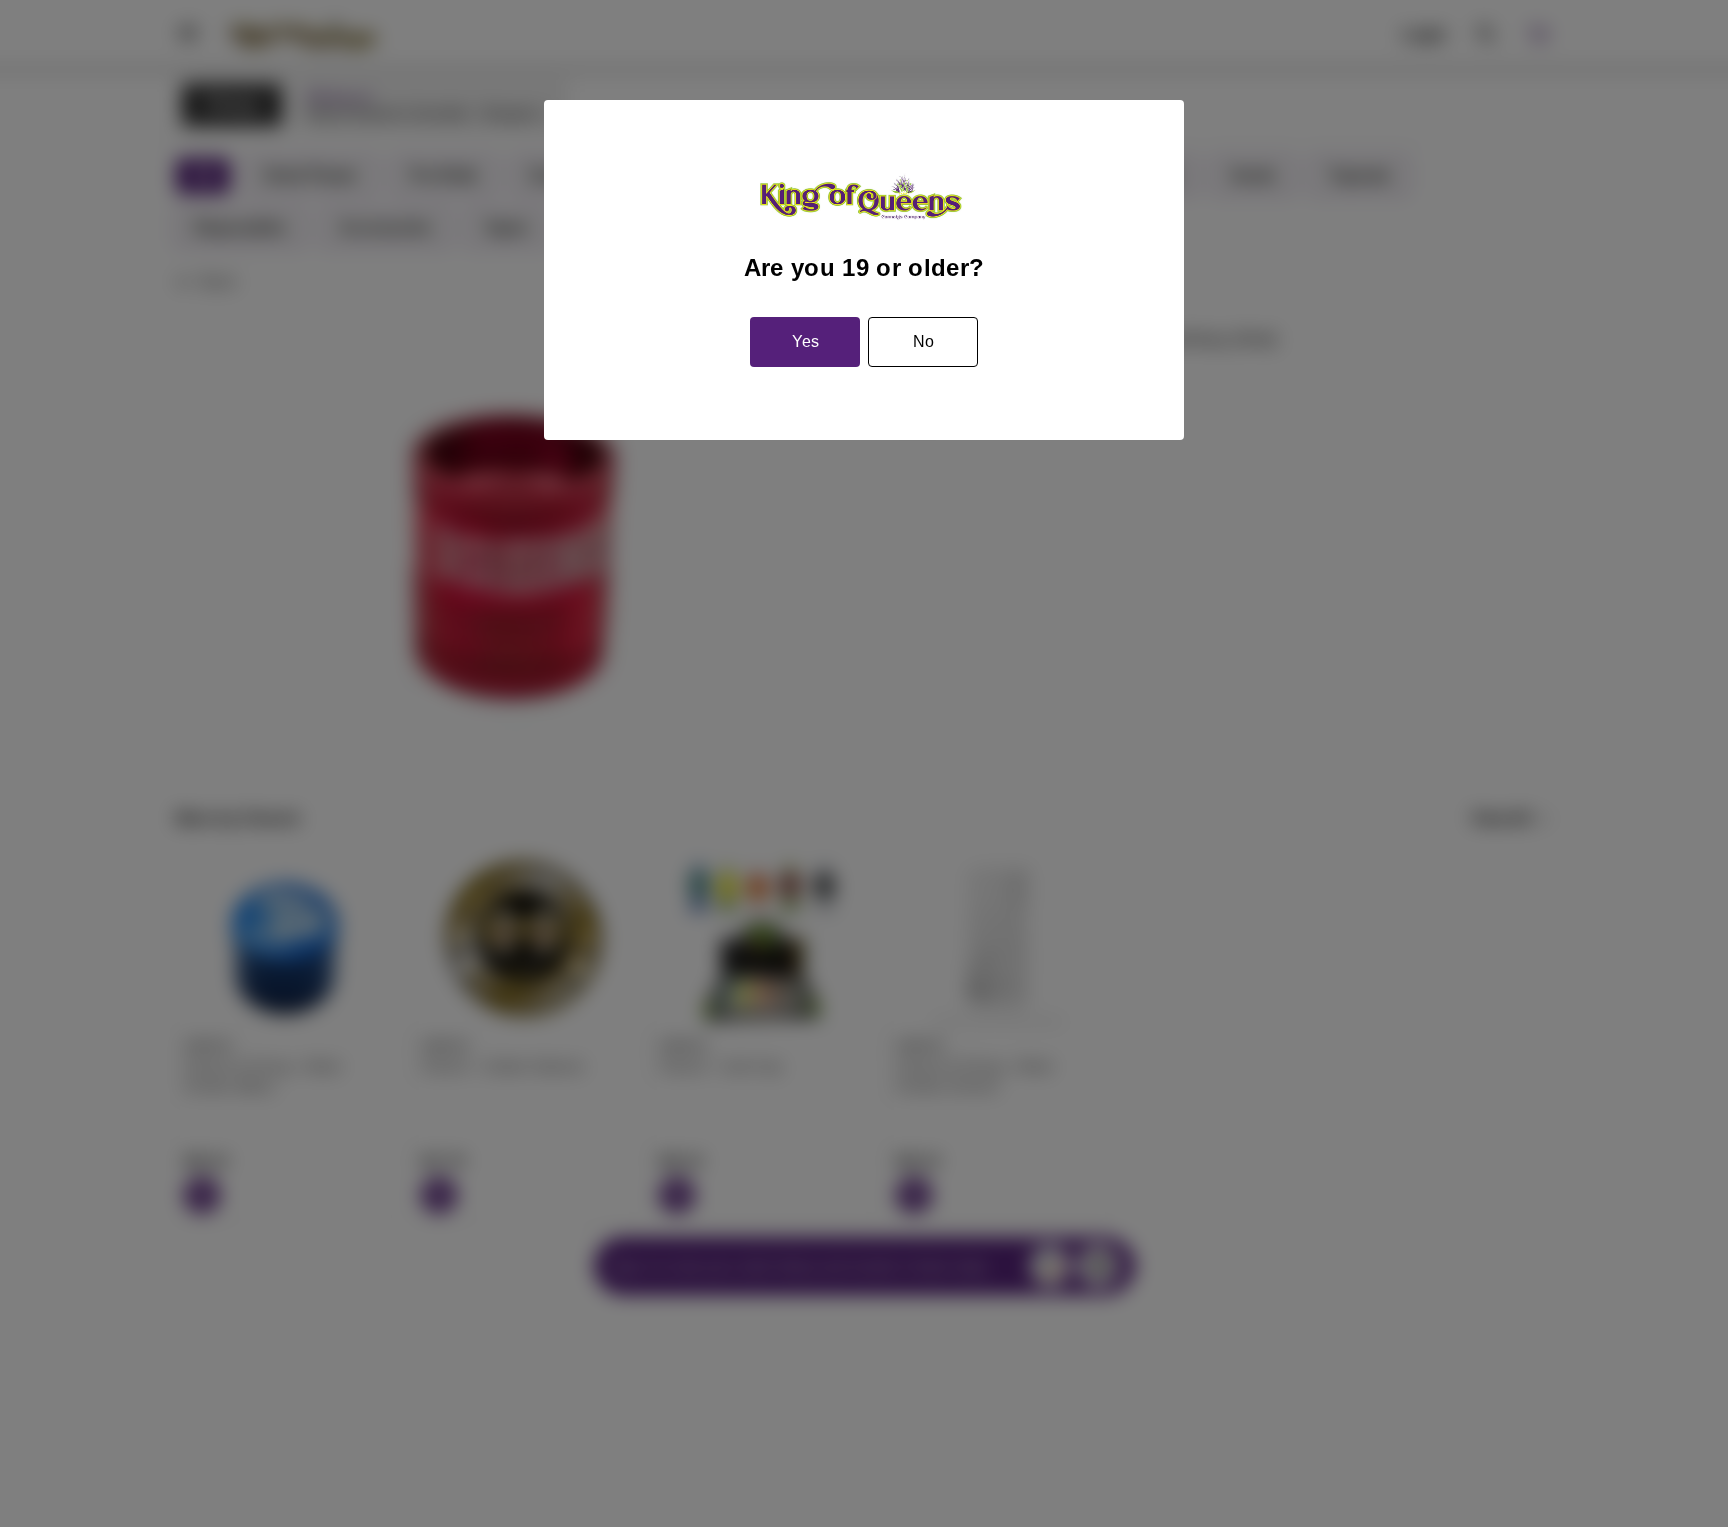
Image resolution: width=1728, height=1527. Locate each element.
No (923, 341)
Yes (805, 341)
